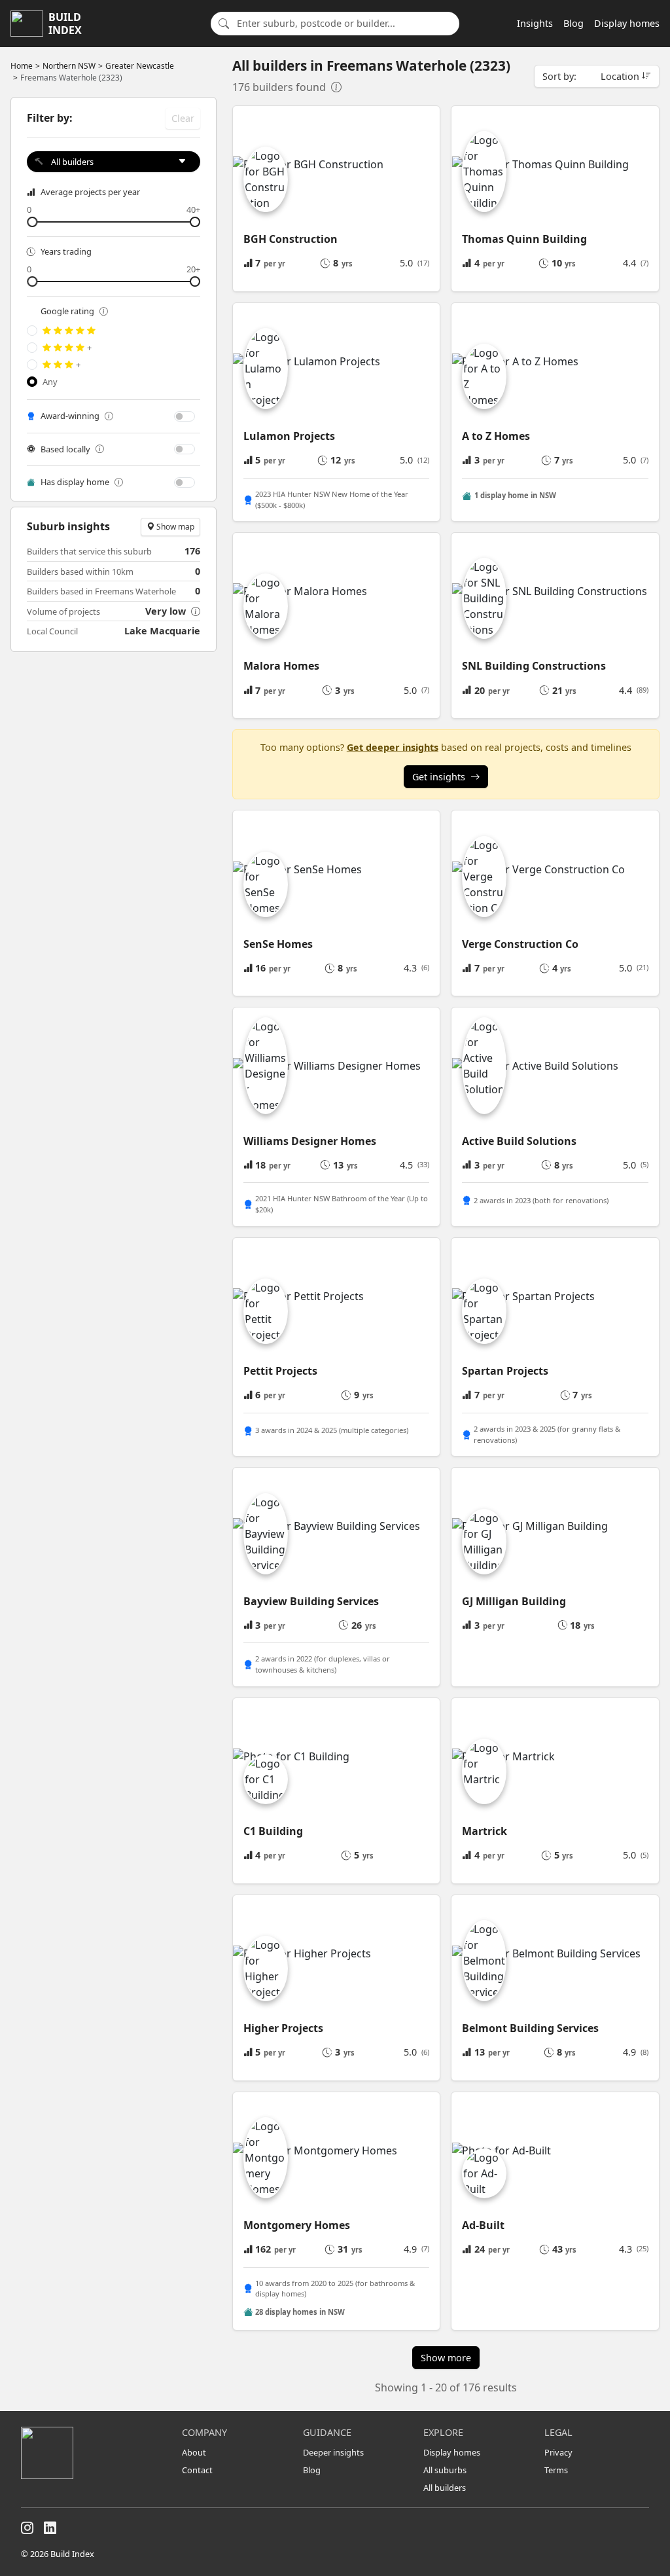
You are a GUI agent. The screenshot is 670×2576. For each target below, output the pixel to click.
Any (50, 382)
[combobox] (344, 24)
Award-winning (70, 416)
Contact (197, 2470)
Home (22, 66)
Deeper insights (333, 2452)
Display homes (627, 23)
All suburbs (445, 2470)
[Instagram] (27, 2528)
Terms (556, 2470)
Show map (174, 527)
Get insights (439, 777)
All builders (445, 2488)
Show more (446, 2358)
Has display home (75, 482)
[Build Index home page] (94, 2453)
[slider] (114, 222)
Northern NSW (69, 66)
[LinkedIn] (50, 2528)
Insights (535, 23)
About (194, 2452)
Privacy (558, 2452)
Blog (573, 23)
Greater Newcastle (140, 66)
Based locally (65, 449)
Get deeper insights (393, 747)
